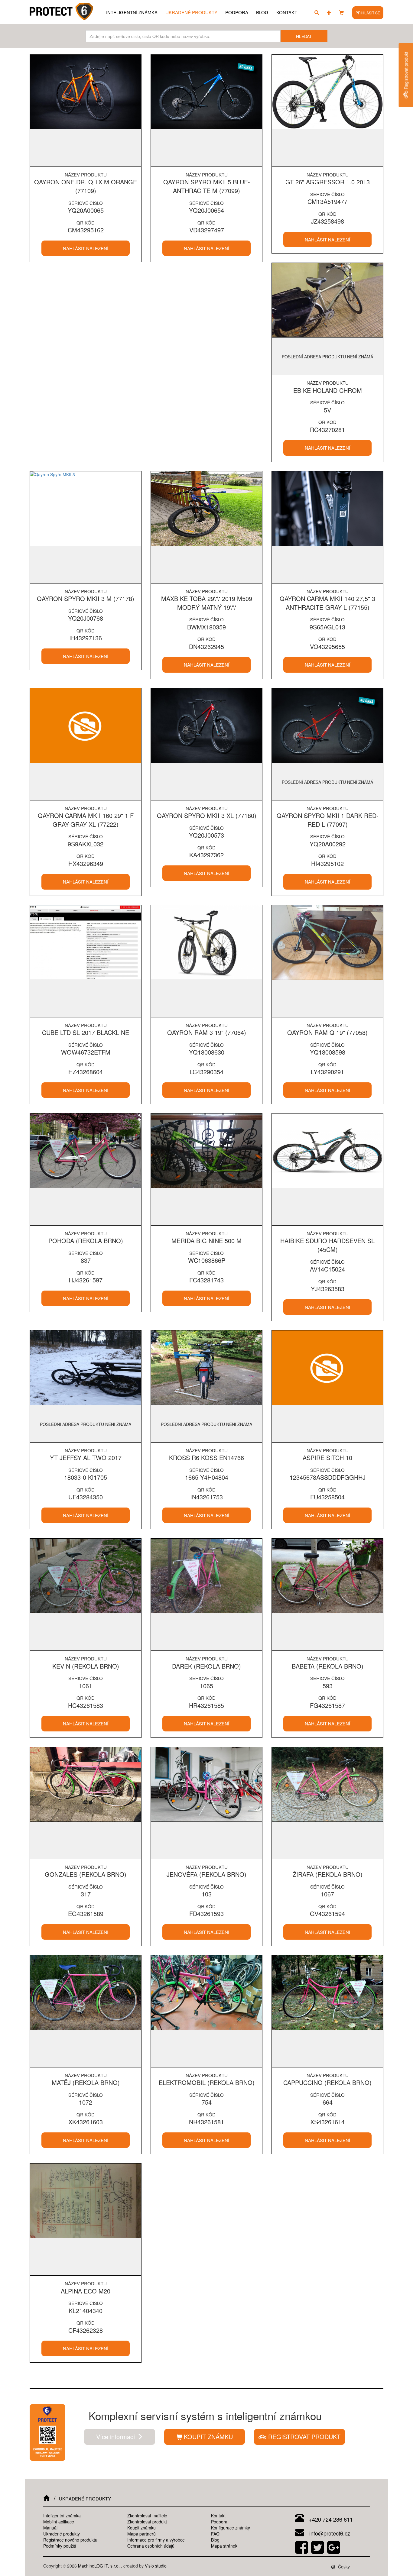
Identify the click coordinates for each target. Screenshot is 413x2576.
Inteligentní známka (132, 12)
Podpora (237, 12)
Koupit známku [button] (208, 2437)
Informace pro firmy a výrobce (156, 2540)
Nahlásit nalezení (86, 248)
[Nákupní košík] (341, 12)
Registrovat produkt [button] (303, 2437)
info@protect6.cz (329, 2533)
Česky (343, 2567)
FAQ (215, 2534)
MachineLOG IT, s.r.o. (99, 2566)
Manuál (50, 2528)
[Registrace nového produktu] (329, 12)
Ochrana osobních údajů (151, 2546)
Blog (262, 12)
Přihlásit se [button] (368, 13)
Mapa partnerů (141, 2534)
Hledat (304, 36)
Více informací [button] (117, 2437)
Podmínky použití (60, 2546)
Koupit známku (141, 2528)
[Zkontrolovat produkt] (317, 12)
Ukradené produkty (191, 12)
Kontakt (287, 12)
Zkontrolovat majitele (147, 2516)
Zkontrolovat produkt (147, 2522)
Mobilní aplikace (59, 2522)
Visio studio (156, 2566)
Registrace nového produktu (70, 2540)
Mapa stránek (224, 2546)
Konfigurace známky (231, 2528)
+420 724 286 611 (330, 2519)
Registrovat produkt (406, 71)
